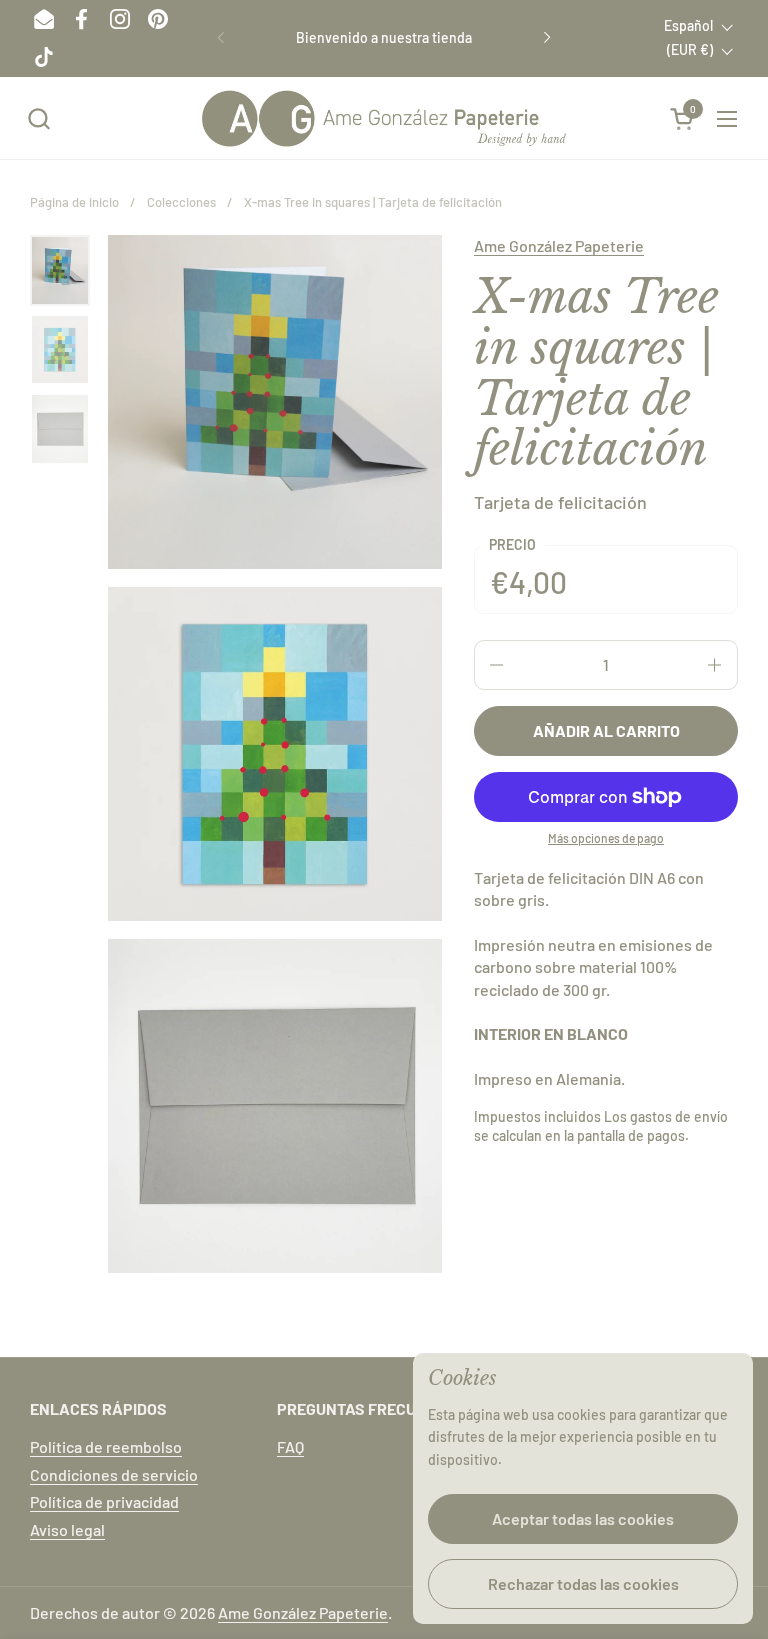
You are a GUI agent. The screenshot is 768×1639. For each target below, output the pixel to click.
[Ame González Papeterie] (384, 118)
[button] (38, 118)
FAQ (290, 1446)
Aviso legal (67, 1529)
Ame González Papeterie (559, 245)
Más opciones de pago (606, 838)
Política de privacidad (104, 1501)
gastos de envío (679, 1116)
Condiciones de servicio (114, 1474)
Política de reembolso (106, 1446)
